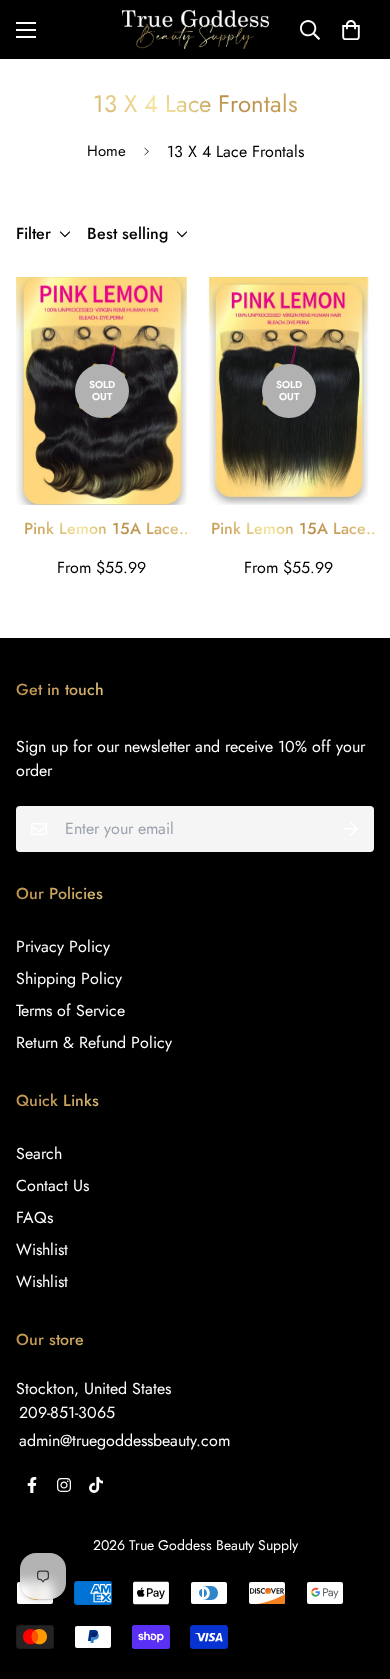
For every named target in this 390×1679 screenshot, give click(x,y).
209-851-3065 (67, 1412)
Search (39, 1153)
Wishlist (42, 1249)
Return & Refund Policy (94, 1042)
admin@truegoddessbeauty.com (124, 1440)
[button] (351, 30)
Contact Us (52, 1185)
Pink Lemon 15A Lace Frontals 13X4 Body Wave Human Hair (101, 529)
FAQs (34, 1217)
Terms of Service (70, 1010)
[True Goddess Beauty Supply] (195, 29)
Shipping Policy (69, 978)
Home (106, 151)
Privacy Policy (63, 946)
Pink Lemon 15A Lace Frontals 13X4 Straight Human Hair (288, 529)
